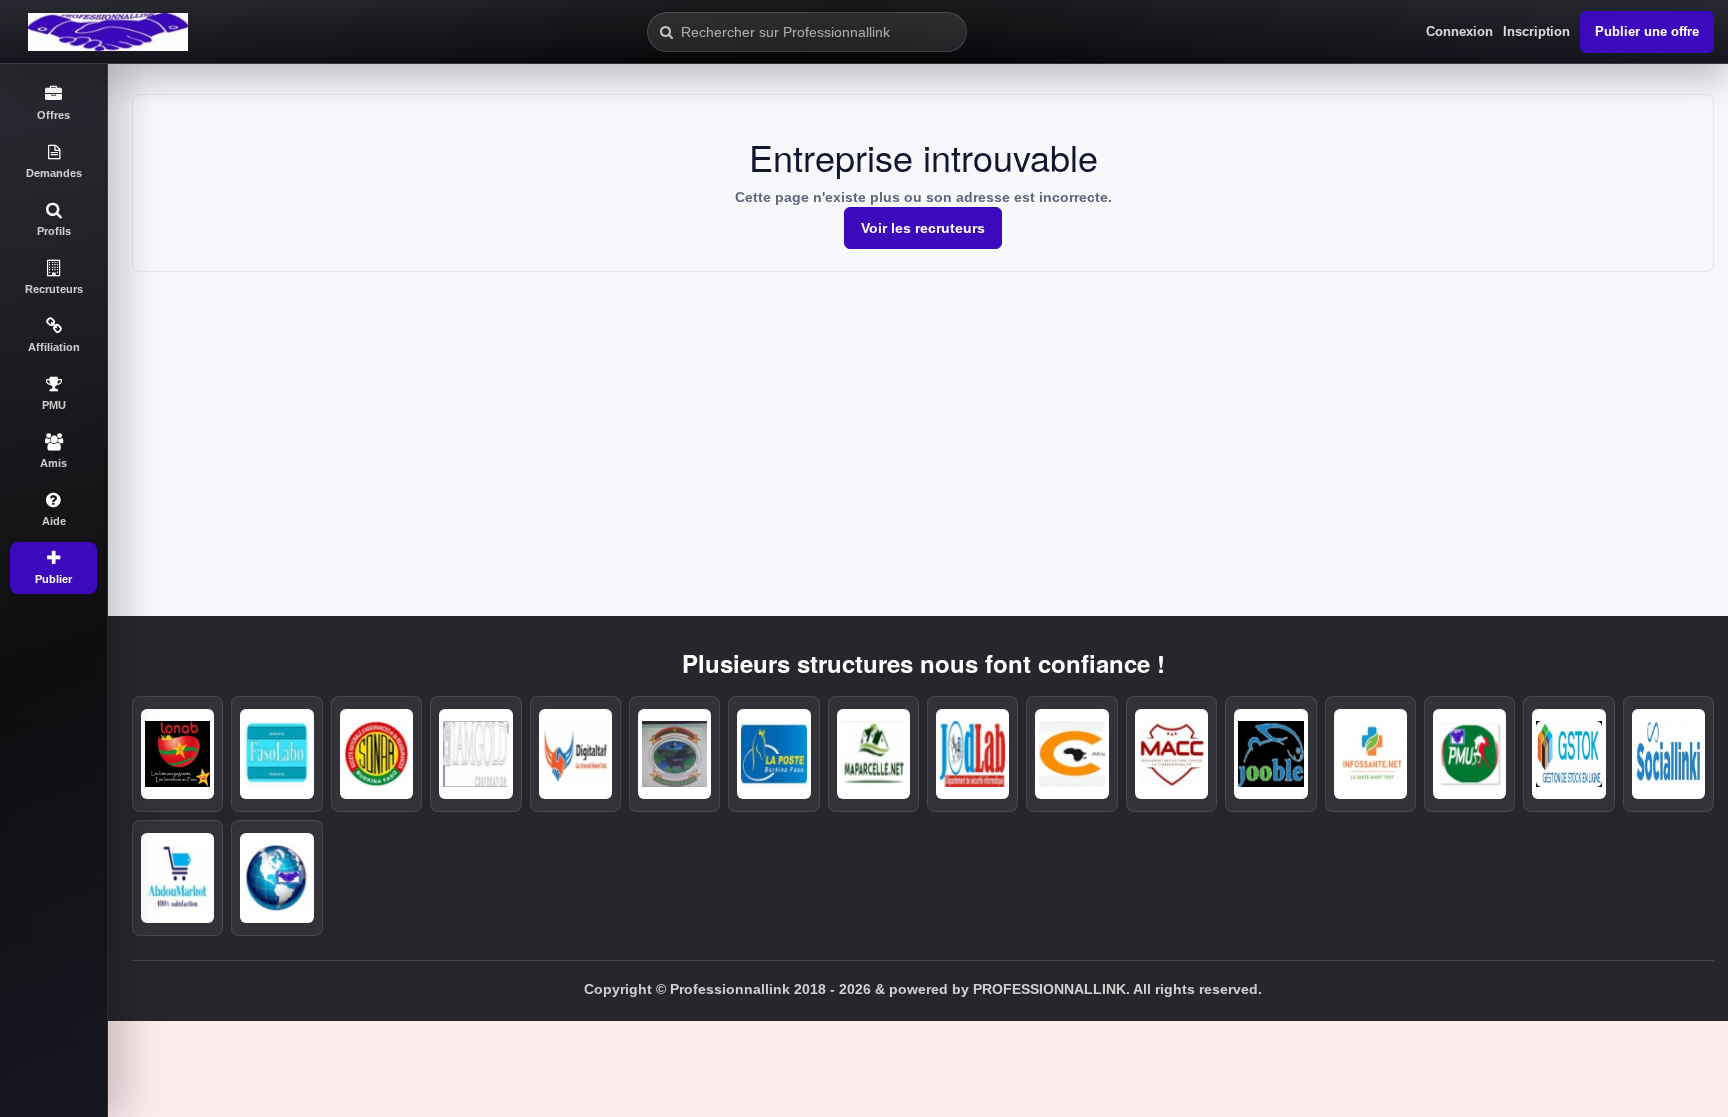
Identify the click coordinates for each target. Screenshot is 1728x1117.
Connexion (1459, 31)
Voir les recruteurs (923, 228)
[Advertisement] (923, 422)
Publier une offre (1647, 31)
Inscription (1536, 31)
